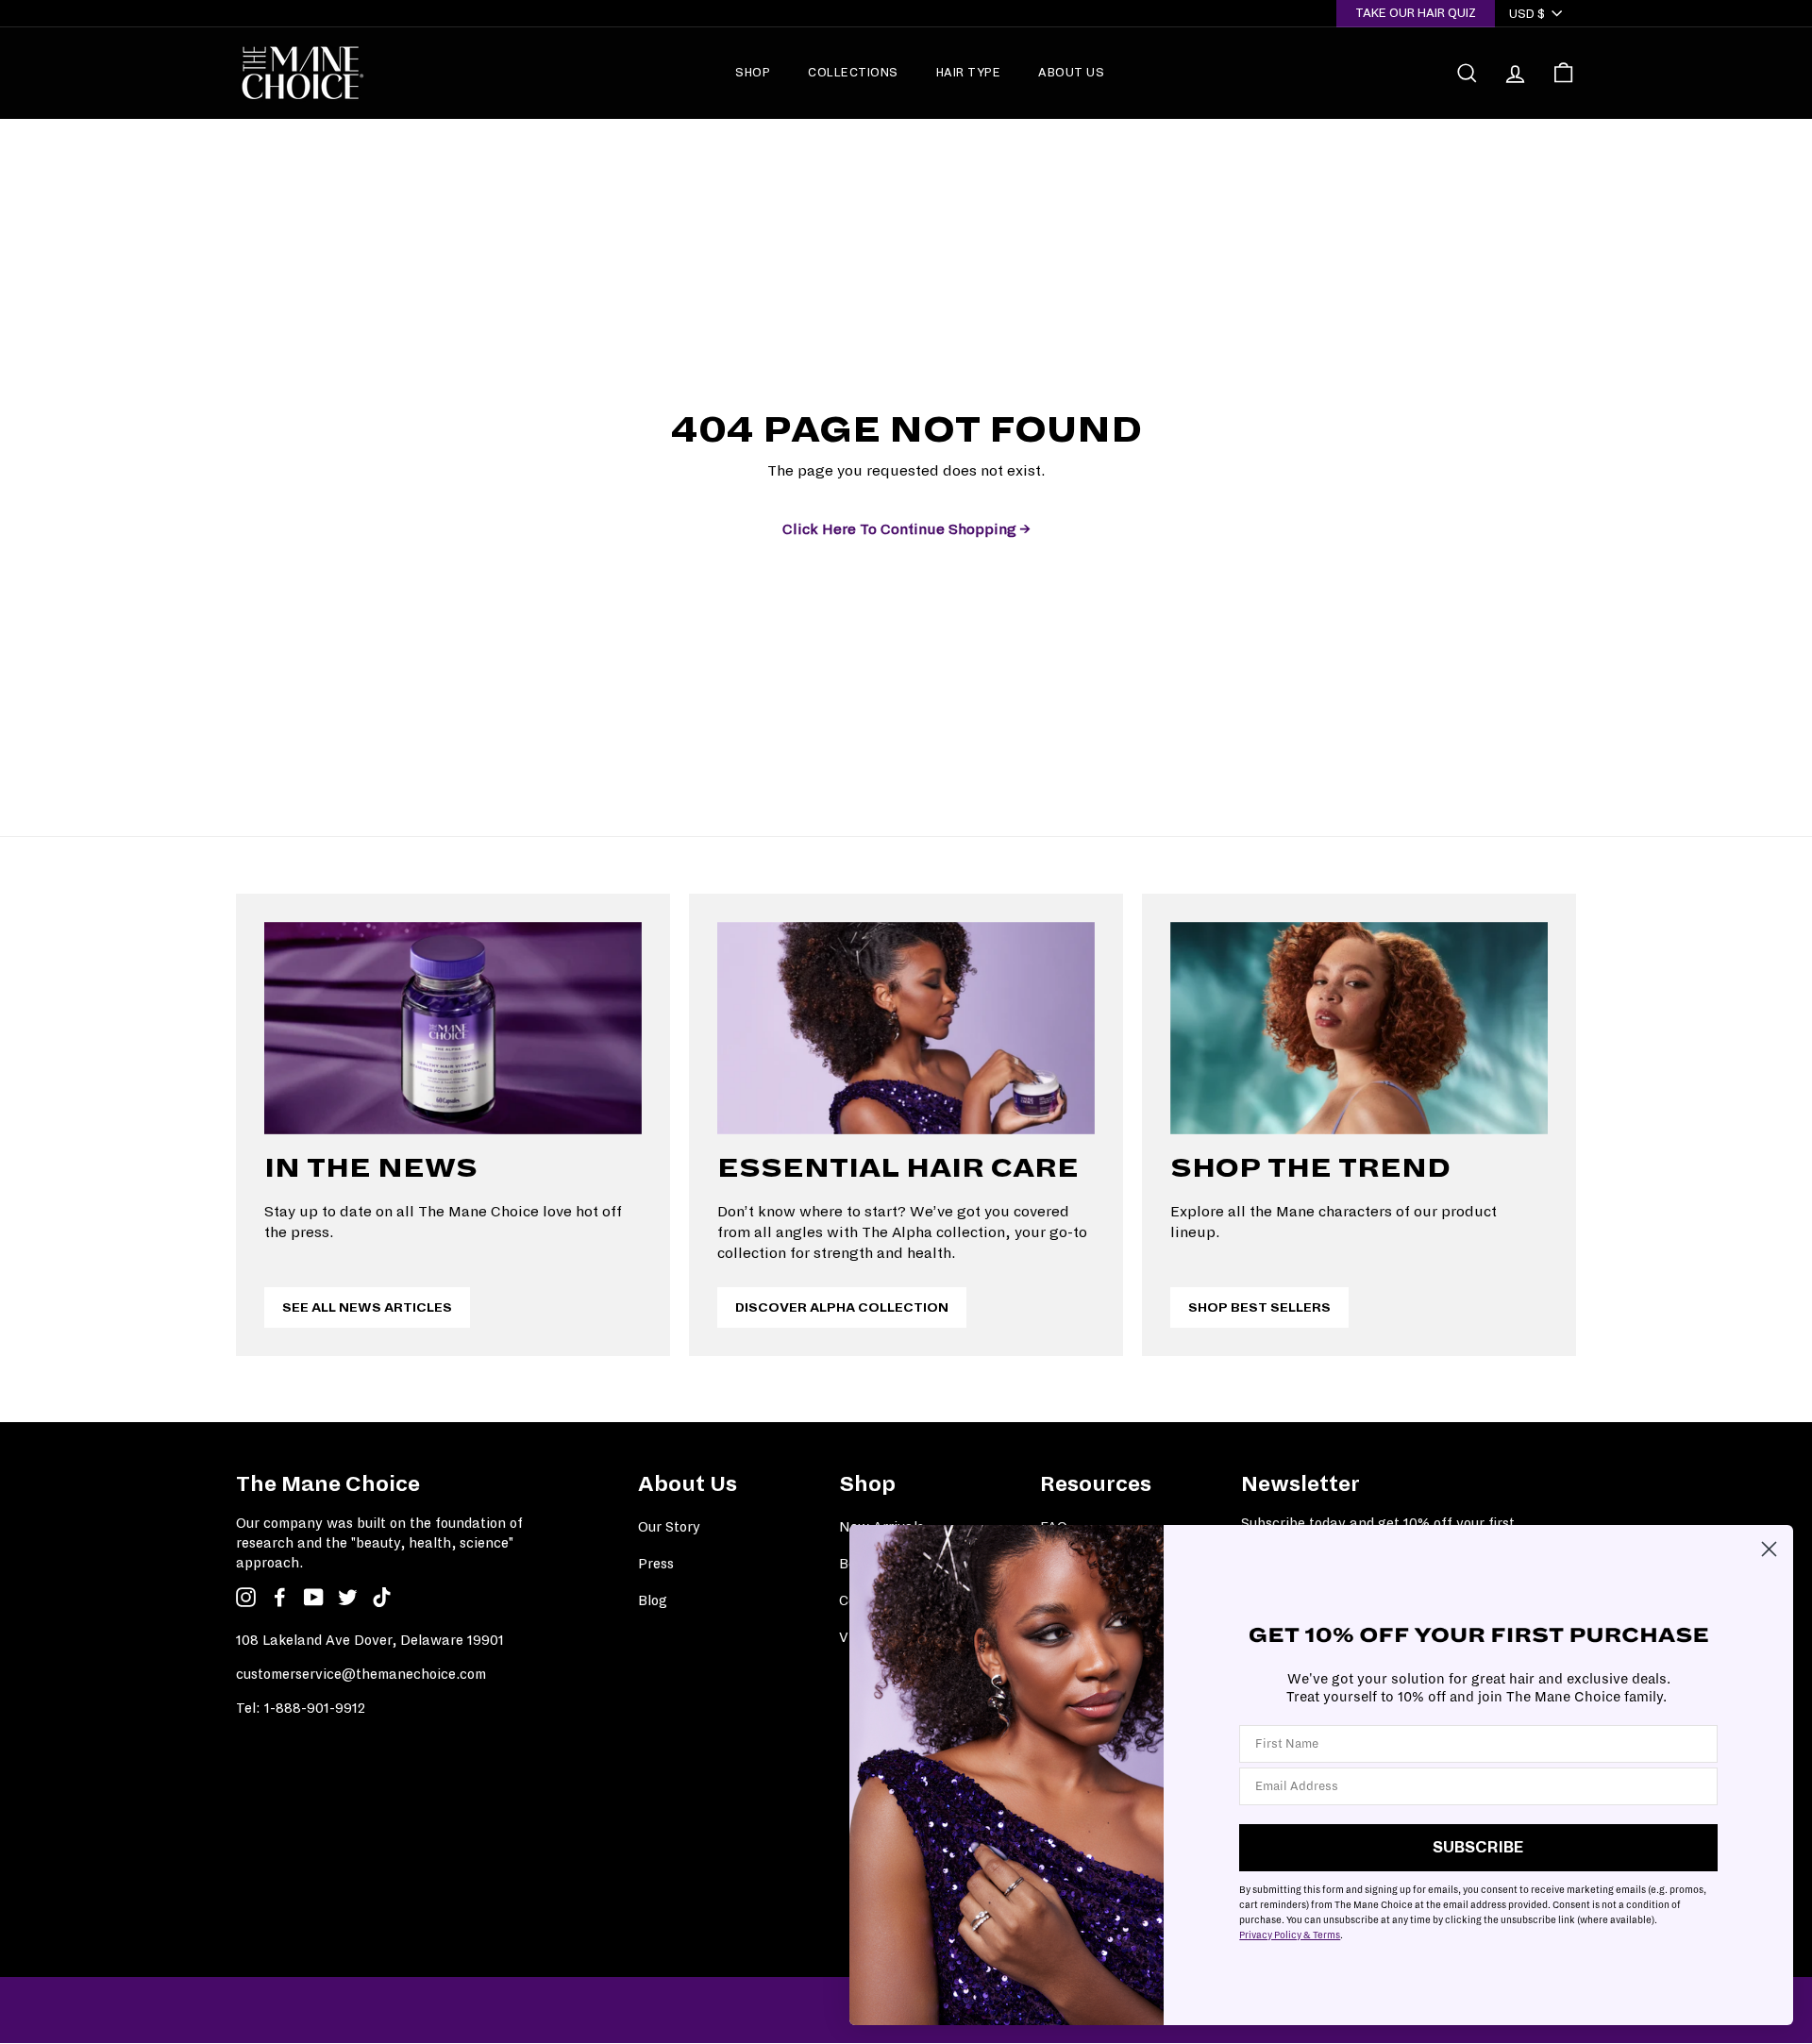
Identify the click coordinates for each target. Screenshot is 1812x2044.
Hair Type (969, 73)
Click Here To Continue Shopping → (906, 529)
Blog (653, 1600)
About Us (1071, 73)
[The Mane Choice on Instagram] (246, 1598)
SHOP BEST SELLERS (1259, 1307)
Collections (853, 73)
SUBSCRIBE (1478, 1848)
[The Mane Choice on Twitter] (348, 1598)
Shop (753, 73)
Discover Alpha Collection (842, 1307)
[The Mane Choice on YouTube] (314, 1598)
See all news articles (367, 1307)
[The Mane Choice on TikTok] (382, 1598)
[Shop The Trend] (1359, 1028)
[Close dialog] (1769, 1549)
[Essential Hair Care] (906, 1028)
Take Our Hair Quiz (1416, 13)
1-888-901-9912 (315, 1708)
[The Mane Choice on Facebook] (280, 1598)
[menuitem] (753, 73)
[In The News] (453, 1028)
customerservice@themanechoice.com (361, 1674)
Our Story (669, 1527)
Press (656, 1564)
